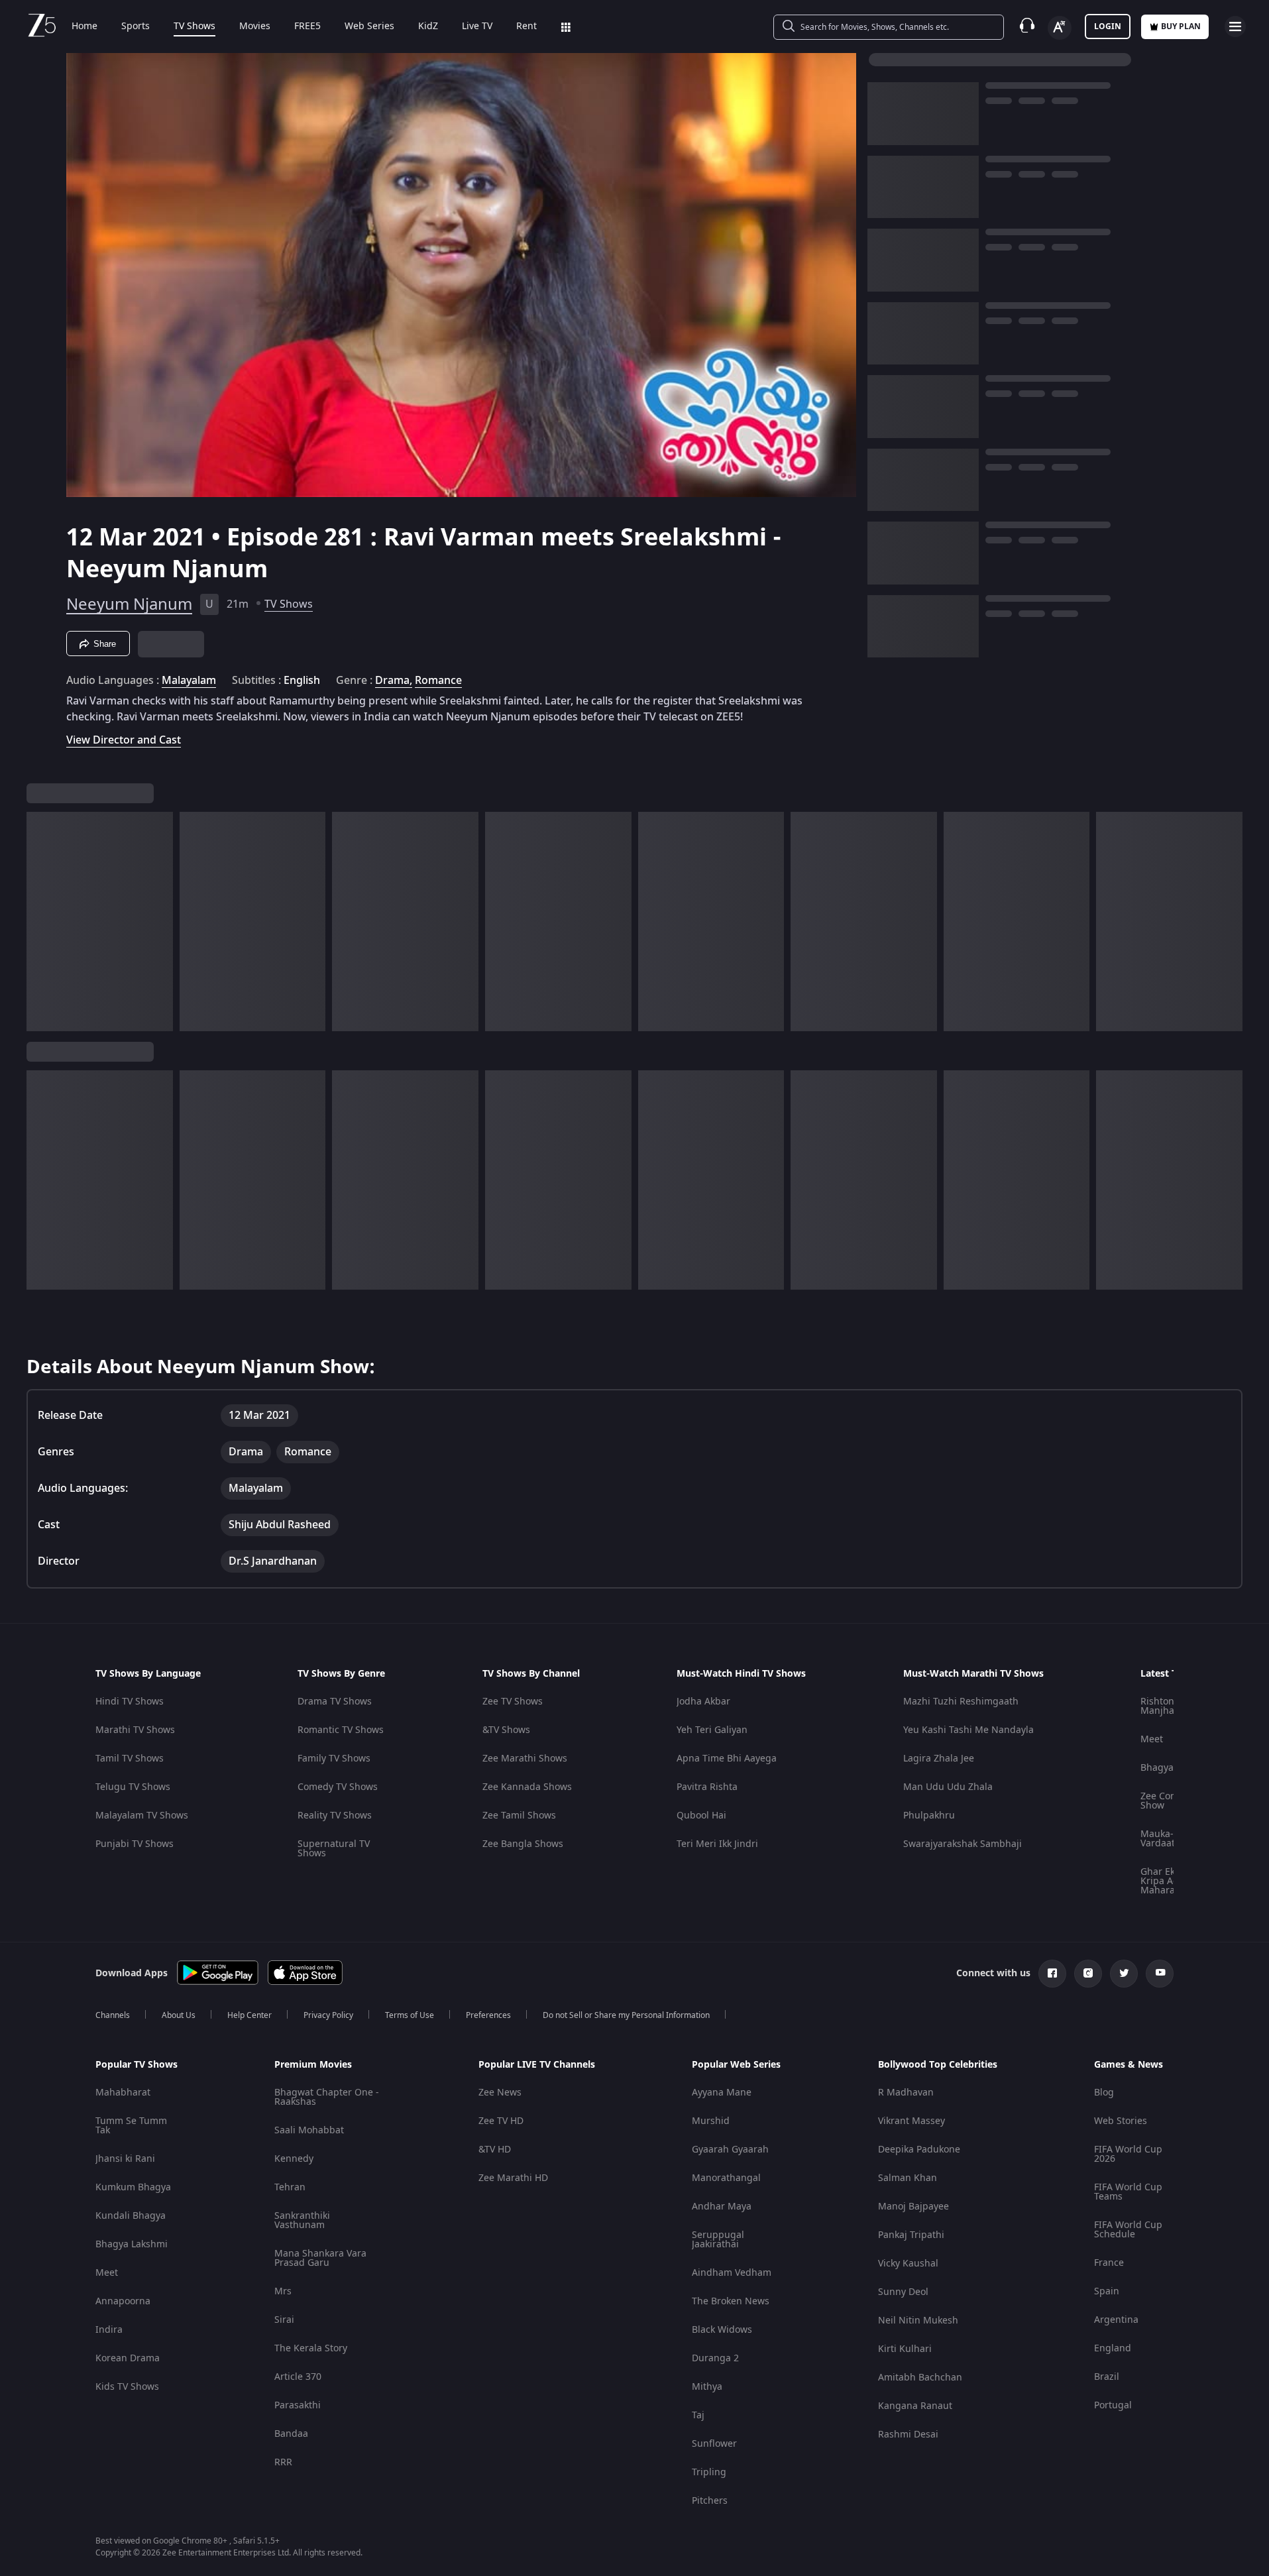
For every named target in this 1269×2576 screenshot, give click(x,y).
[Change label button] (1060, 28)
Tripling (709, 2472)
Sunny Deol (903, 2292)
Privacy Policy (328, 2015)
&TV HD (495, 2150)
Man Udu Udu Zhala (948, 1787)
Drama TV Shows (335, 1702)
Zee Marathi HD (513, 2178)
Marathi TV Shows (135, 1730)
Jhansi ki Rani (125, 2159)
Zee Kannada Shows (527, 1787)
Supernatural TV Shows (334, 1849)
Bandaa (291, 2434)
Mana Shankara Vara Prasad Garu (320, 2258)
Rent (526, 27)
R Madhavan (906, 2093)
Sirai (284, 2320)
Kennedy (294, 2159)
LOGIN (1108, 27)
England (1113, 2348)
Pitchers (710, 2501)
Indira (109, 2330)
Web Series (369, 27)
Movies (255, 27)
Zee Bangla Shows (523, 1844)
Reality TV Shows (335, 1816)
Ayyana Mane (722, 2093)
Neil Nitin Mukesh (918, 2321)
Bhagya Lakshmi (132, 2244)
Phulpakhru (929, 1816)
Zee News (500, 2093)
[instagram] (1088, 1974)
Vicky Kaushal (908, 2264)
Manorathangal (726, 2178)
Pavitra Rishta (707, 1787)
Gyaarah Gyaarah (730, 2150)
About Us (179, 2015)
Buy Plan (1181, 27)
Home (84, 27)
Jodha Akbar (703, 1702)
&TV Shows (506, 1730)
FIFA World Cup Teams (1128, 2192)
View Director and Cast (124, 740)
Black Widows (722, 2330)
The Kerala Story (311, 2348)
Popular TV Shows (137, 2065)
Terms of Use (410, 2015)
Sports (136, 27)
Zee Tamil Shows (519, 1816)
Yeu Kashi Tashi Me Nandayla (968, 1730)
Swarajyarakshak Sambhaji (963, 1844)
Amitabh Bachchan (920, 2378)
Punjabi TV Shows (135, 1844)
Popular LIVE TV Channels (537, 2065)
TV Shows (194, 27)
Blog (1104, 2093)
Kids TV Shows (127, 2387)
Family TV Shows (334, 1759)
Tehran (290, 2187)
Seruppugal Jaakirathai (718, 2240)
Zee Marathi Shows (525, 1759)
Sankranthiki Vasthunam (302, 2220)
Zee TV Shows (513, 1702)
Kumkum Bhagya (133, 2187)
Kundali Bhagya (131, 2216)
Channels (113, 2015)
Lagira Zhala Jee (939, 1759)
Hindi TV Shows (130, 1702)
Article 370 (298, 2377)
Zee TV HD (501, 2121)
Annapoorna (123, 2301)
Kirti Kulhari (905, 2349)
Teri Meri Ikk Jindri (717, 1844)
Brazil (1107, 2377)
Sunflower (714, 2444)
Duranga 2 (715, 2358)
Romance (438, 681)
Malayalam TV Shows (142, 1816)
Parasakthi (298, 2405)
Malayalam (189, 681)
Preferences (488, 2015)
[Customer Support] (1027, 27)
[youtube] (1160, 1974)
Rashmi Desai (908, 2435)
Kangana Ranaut (915, 2406)
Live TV (477, 27)
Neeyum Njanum (129, 604)
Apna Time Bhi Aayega (727, 1759)
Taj (698, 2415)
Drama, (394, 681)
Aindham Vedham (732, 2273)
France (1109, 2263)
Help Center (249, 2015)
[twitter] (1124, 1974)
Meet (1152, 1739)
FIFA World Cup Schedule (1128, 2230)
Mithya (707, 2387)
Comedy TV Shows (338, 1787)
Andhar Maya (722, 2207)
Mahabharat (123, 2093)
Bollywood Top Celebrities (938, 2065)
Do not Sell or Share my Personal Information (626, 2015)
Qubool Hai (701, 1816)
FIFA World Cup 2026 (1128, 2154)
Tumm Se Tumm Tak (131, 2126)
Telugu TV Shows (133, 1787)
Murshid (711, 2121)
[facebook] (1052, 1974)
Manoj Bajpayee (913, 2207)
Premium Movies (313, 2065)
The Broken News (731, 2301)
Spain (1107, 2291)
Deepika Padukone (919, 2150)
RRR (283, 2462)
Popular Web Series (736, 2065)
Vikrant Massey (911, 2121)
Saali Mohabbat (309, 2130)
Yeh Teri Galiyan (712, 1730)
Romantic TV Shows (341, 1730)
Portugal (1113, 2405)
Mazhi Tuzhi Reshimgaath (961, 1702)
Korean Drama (128, 2358)
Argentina (1116, 2320)
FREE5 (307, 27)
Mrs (283, 2291)
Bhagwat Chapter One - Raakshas (327, 2097)
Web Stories (1121, 2121)
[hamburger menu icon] (1235, 27)
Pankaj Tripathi (911, 2235)
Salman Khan (908, 2178)
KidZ (428, 27)
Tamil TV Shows (130, 1759)
